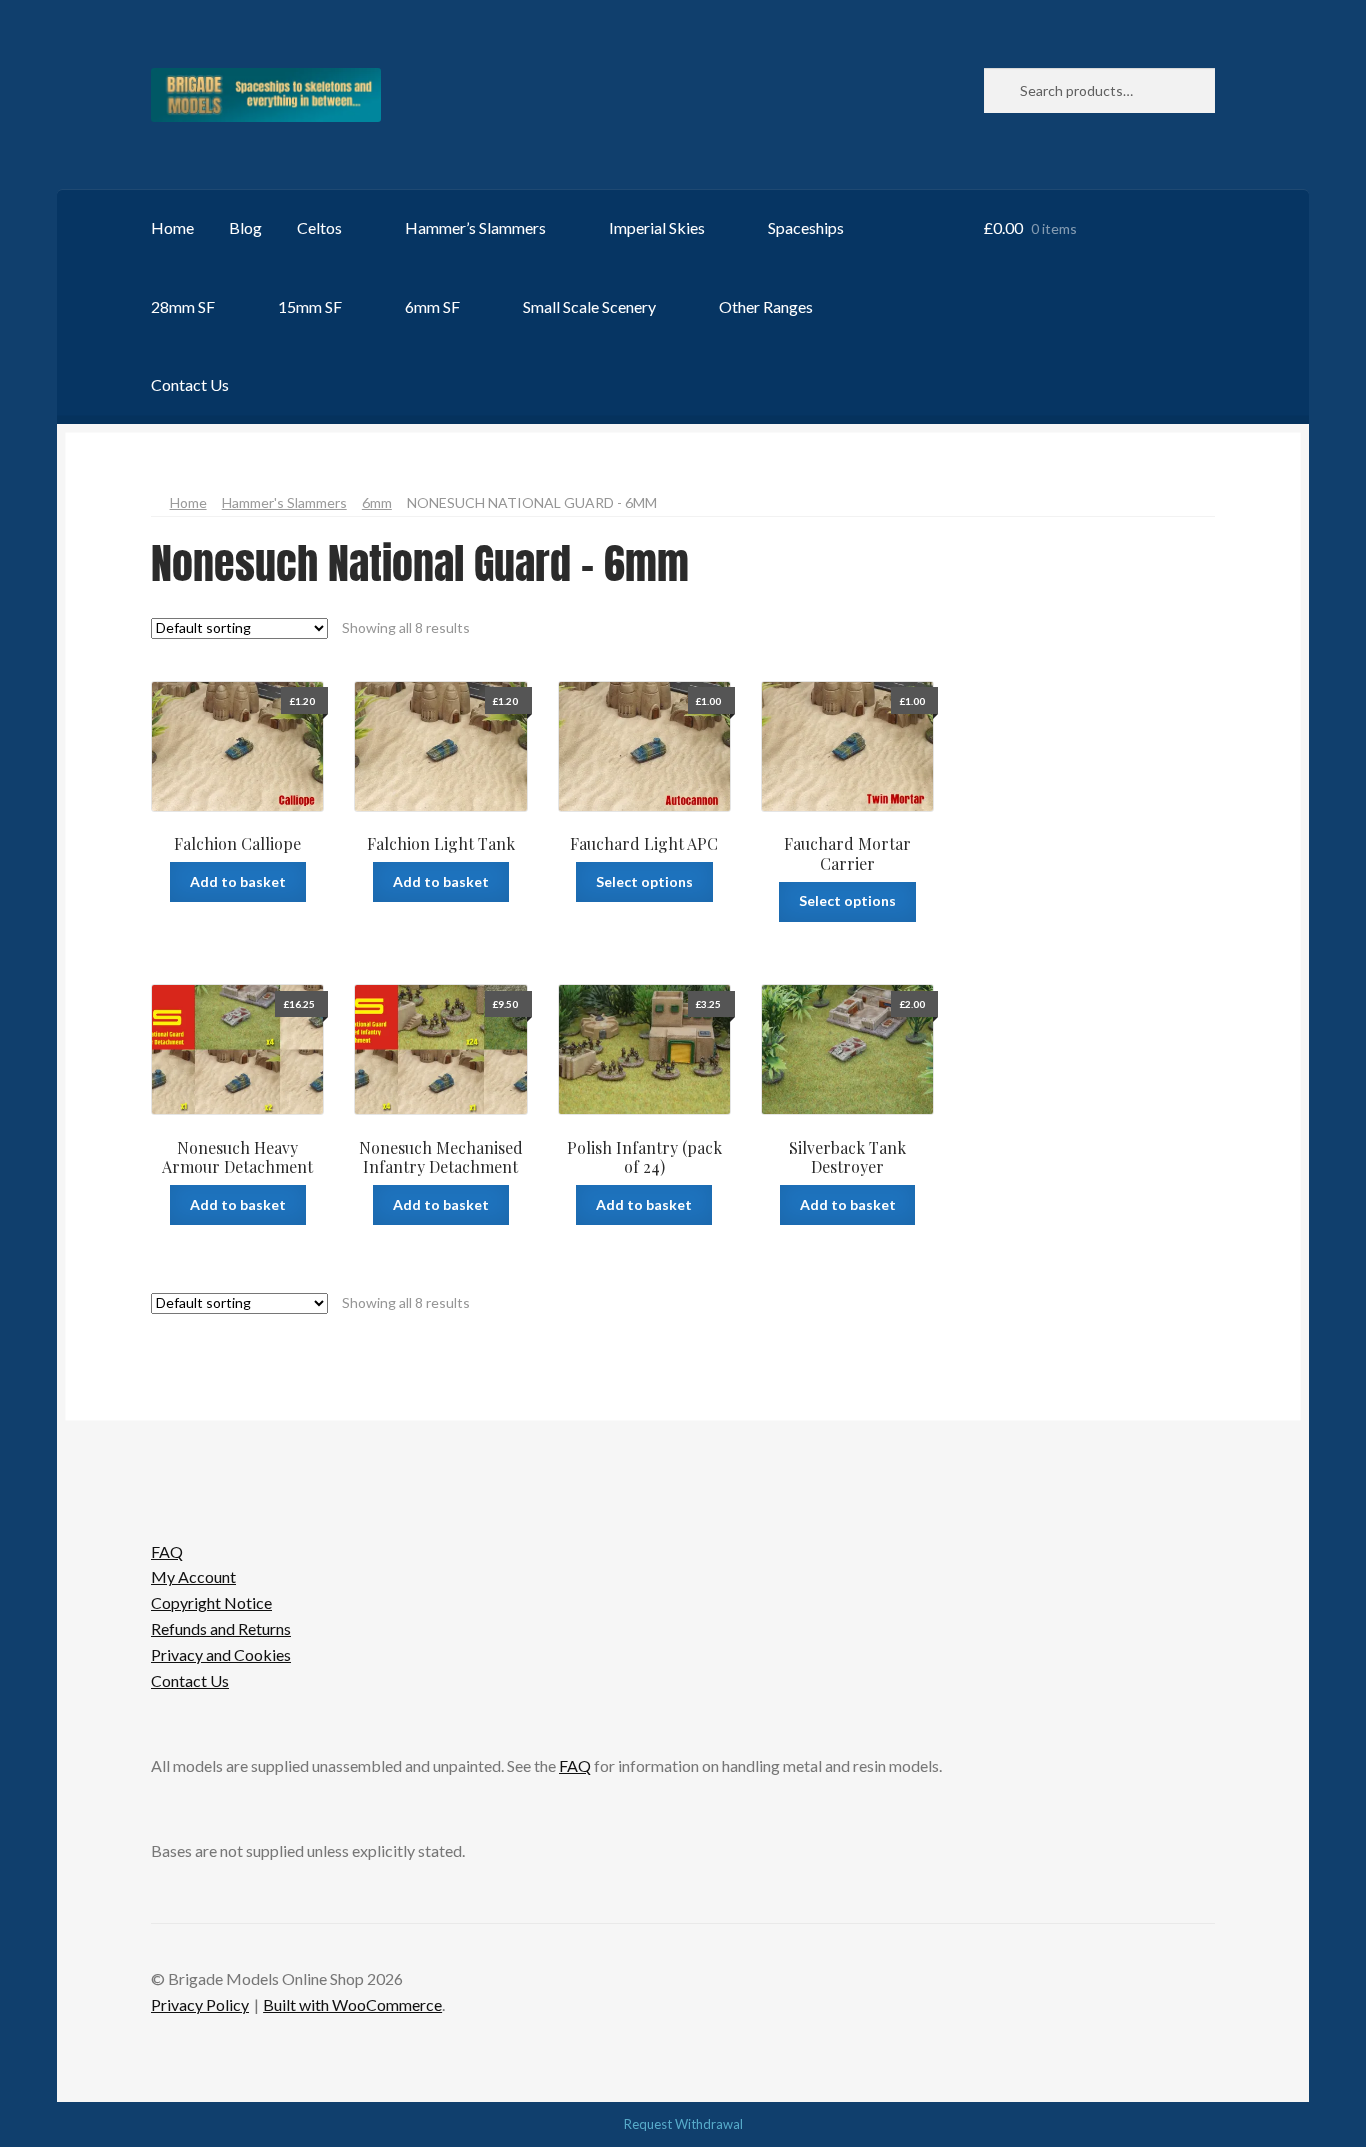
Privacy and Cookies (221, 1654)
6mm (377, 502)
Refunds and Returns (221, 1628)
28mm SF (183, 306)
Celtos (319, 227)
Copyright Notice (211, 1602)
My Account (193, 1576)
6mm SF (432, 306)
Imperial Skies (657, 227)
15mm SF (310, 306)
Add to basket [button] (238, 881)
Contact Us (190, 384)
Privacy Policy (200, 2004)
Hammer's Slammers (284, 502)
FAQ (167, 1551)
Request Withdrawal (683, 2124)
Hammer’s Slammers (475, 227)
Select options (644, 881)
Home (172, 227)
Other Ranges (766, 306)
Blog (245, 227)
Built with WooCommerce (352, 2004)
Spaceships (806, 227)
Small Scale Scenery (589, 306)
